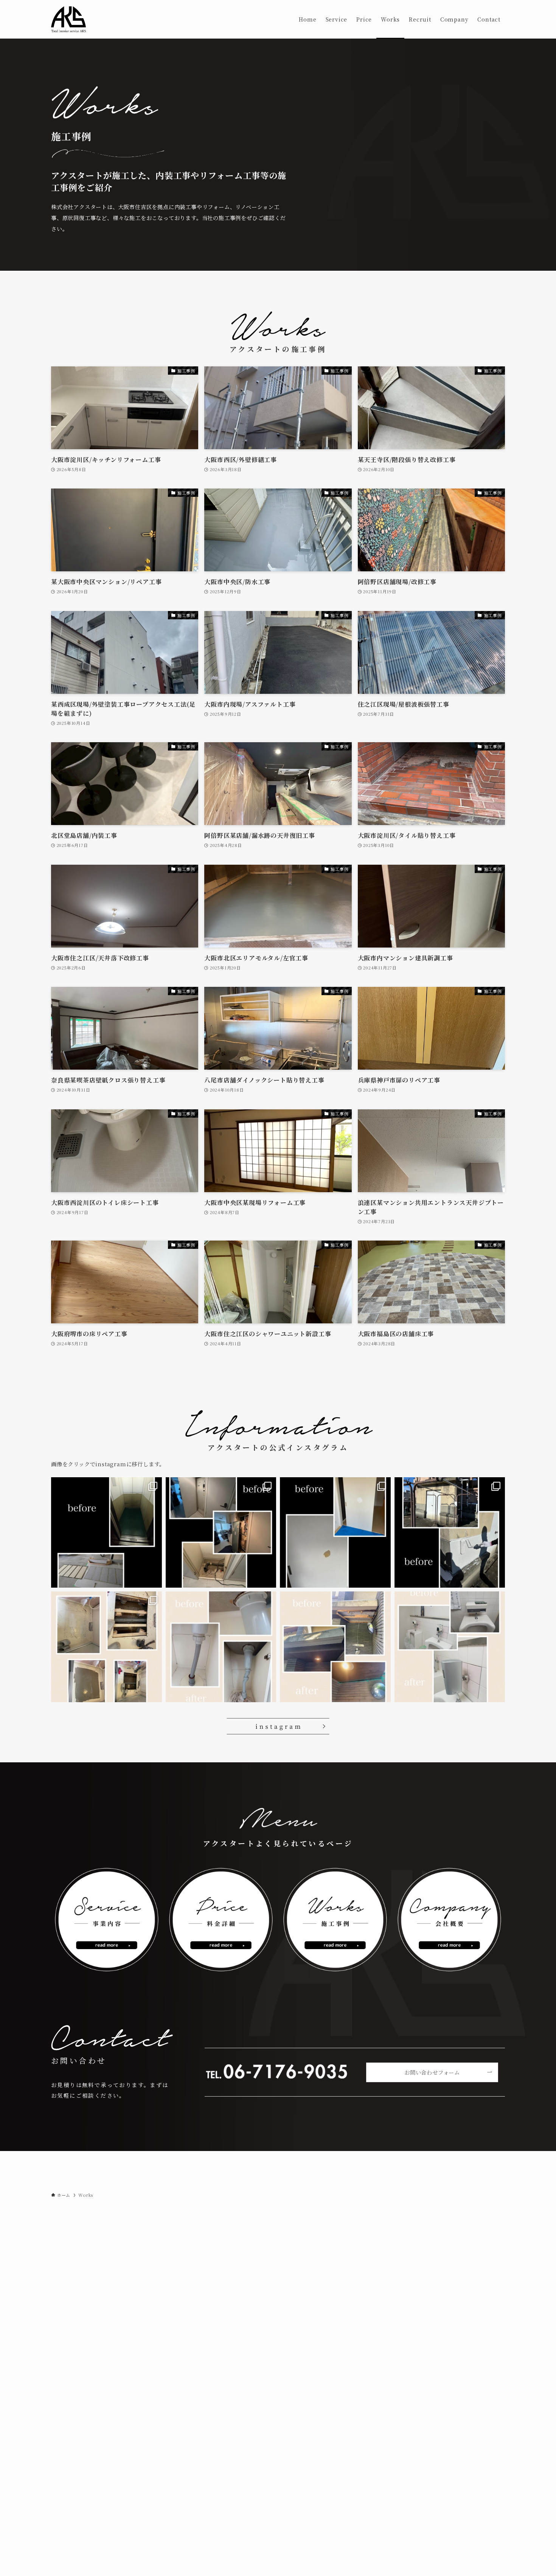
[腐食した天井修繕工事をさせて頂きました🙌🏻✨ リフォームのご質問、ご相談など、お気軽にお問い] (335, 1647)
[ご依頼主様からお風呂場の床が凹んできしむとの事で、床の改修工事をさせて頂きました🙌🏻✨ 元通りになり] (106, 1647)
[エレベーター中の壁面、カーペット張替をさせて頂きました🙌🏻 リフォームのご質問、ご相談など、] (106, 1533)
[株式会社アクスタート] (69, 19)
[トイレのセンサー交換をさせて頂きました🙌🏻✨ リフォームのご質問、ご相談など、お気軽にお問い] (450, 1647)
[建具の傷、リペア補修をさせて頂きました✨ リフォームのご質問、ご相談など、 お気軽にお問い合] (335, 1533)
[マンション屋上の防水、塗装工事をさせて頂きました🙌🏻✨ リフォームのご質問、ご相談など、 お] (450, 1533)
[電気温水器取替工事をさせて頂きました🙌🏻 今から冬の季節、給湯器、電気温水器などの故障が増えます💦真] (221, 1533)
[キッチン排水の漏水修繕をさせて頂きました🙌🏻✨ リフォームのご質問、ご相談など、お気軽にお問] (221, 1647)
